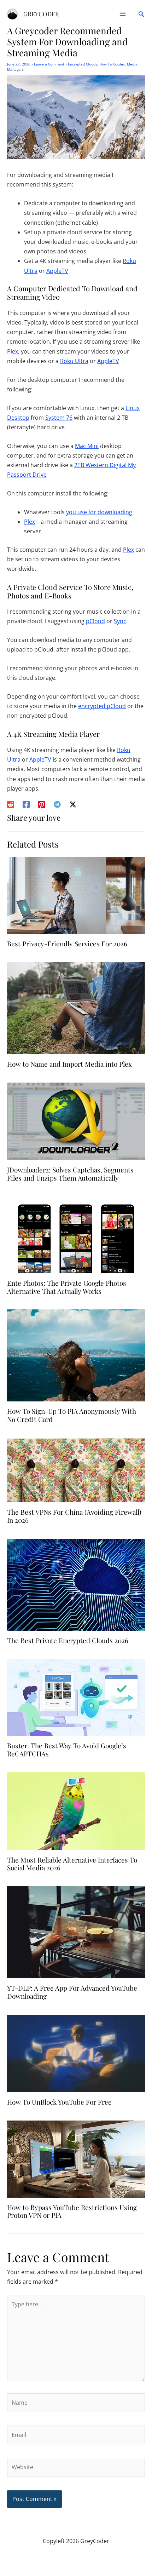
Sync (120, 621)
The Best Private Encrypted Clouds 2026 (68, 1640)
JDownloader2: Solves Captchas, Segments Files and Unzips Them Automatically (70, 1174)
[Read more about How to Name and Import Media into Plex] (76, 1008)
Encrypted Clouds (83, 64)
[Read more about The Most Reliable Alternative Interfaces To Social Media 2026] (76, 1811)
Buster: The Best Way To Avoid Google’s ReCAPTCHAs (67, 1749)
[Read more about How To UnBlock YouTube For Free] (76, 2053)
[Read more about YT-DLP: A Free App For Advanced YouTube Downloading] (76, 1932)
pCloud (95, 621)
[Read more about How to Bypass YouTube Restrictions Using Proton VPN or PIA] (76, 2158)
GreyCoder (41, 14)
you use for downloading (99, 512)
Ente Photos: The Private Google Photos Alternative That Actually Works (67, 1287)
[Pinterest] (42, 804)
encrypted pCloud (102, 706)
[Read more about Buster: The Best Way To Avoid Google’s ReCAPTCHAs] (76, 1697)
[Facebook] (26, 804)
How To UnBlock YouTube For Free (59, 2102)
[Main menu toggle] (123, 14)
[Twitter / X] (73, 804)
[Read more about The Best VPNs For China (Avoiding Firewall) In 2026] (76, 1469)
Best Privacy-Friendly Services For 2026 (67, 943)
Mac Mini (87, 446)
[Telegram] (57, 804)
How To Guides (112, 64)
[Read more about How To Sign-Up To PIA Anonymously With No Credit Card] (76, 1355)
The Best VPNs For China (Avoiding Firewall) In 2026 (74, 1516)
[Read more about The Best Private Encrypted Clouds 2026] (76, 1584)
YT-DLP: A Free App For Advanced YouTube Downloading (72, 1992)
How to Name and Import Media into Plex (69, 1064)
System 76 (59, 418)
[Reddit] (11, 804)
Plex (13, 351)
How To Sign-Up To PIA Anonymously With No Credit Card (72, 1415)
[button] (141, 14)
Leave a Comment (49, 64)
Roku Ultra (74, 361)
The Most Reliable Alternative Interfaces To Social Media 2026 (72, 1864)
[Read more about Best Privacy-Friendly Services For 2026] (76, 895)
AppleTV (57, 271)
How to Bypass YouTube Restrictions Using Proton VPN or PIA (72, 2211)
